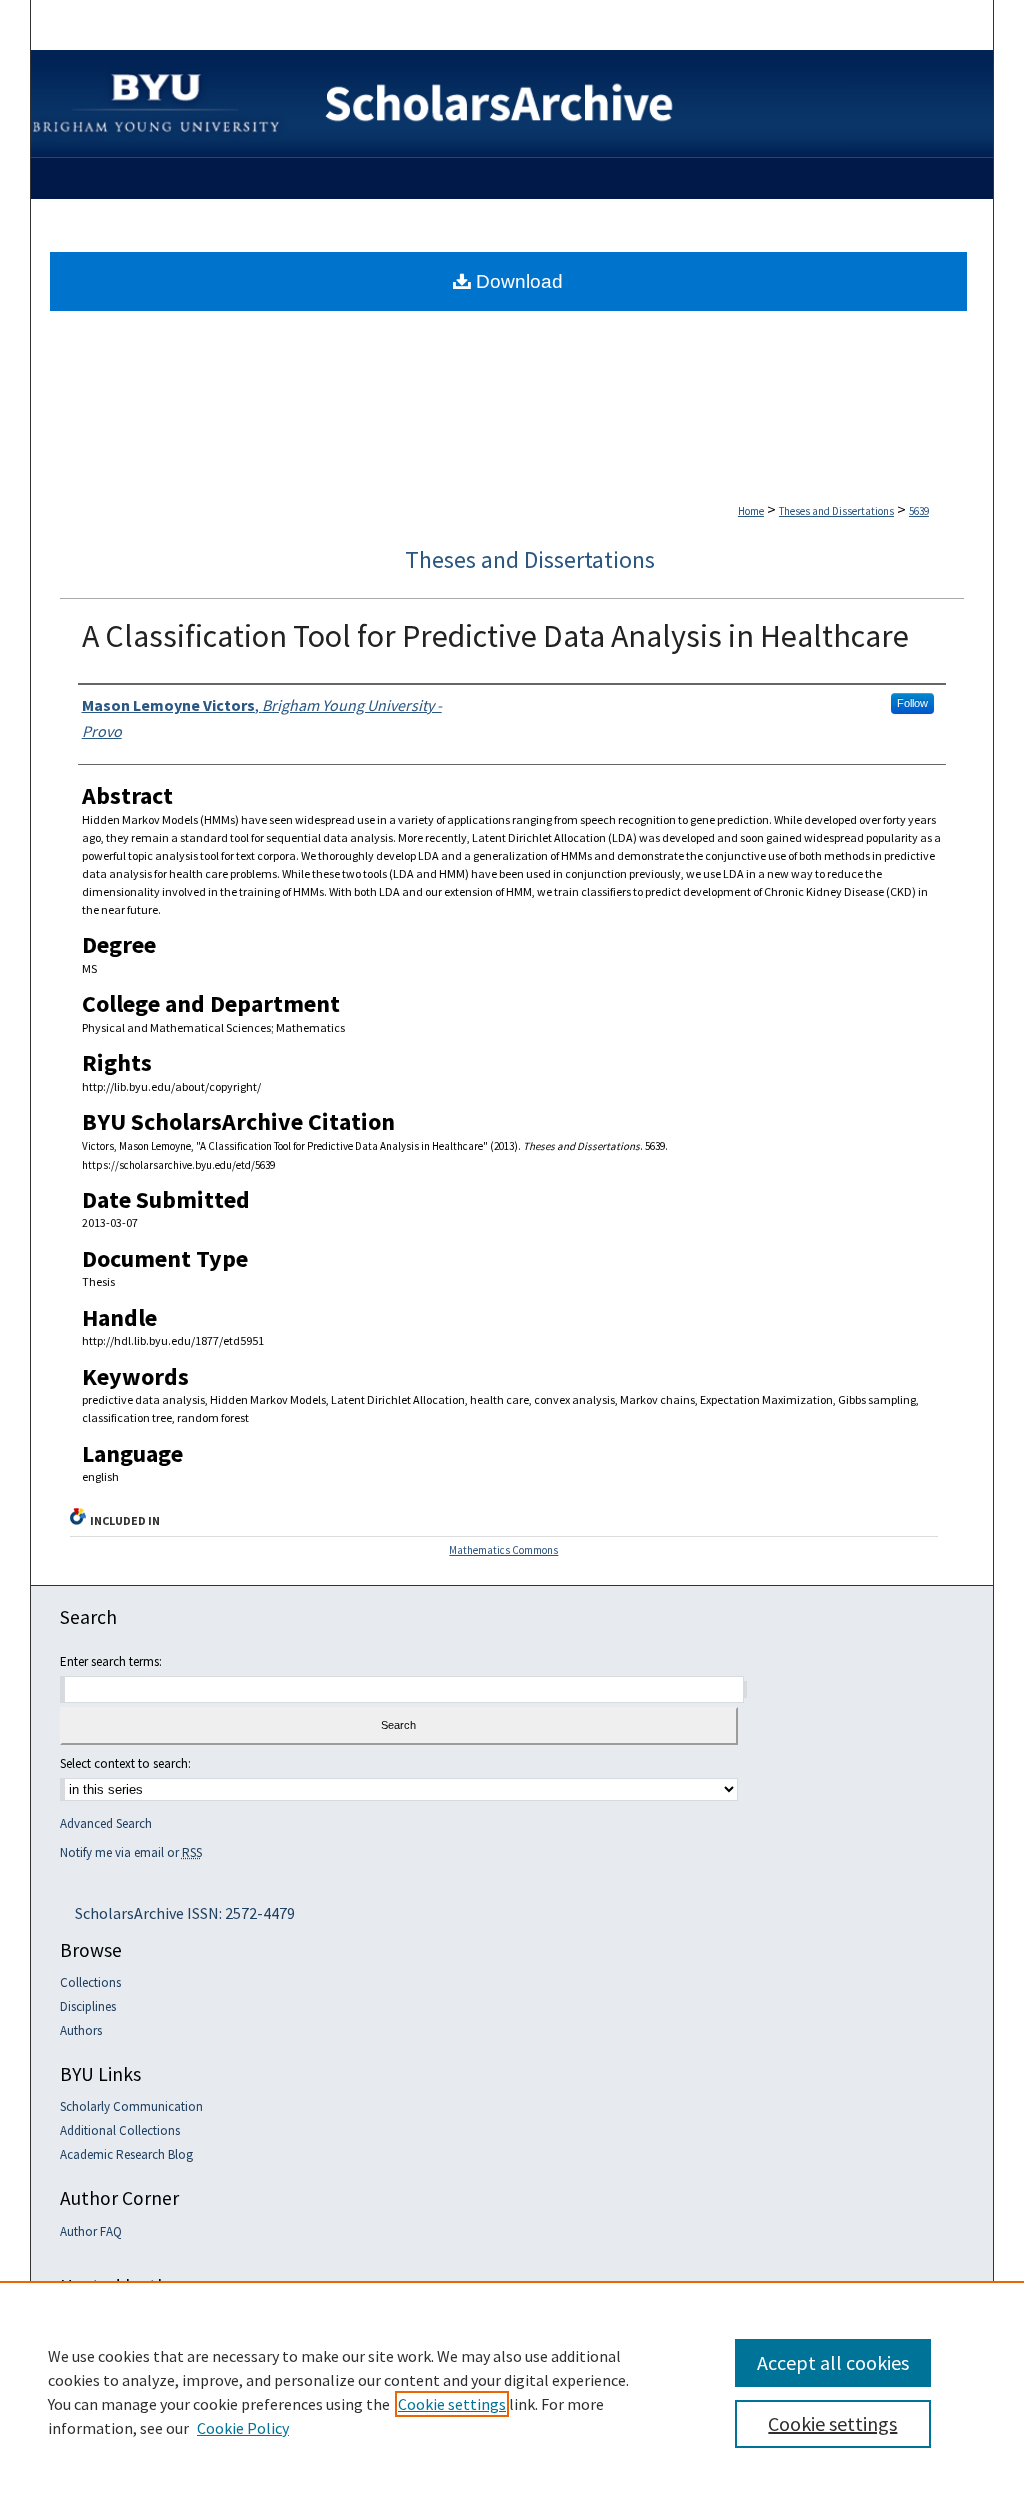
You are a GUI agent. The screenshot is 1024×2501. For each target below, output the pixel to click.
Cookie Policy (243, 2428)
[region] (512, 2391)
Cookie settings (452, 2404)
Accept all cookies (833, 2362)
